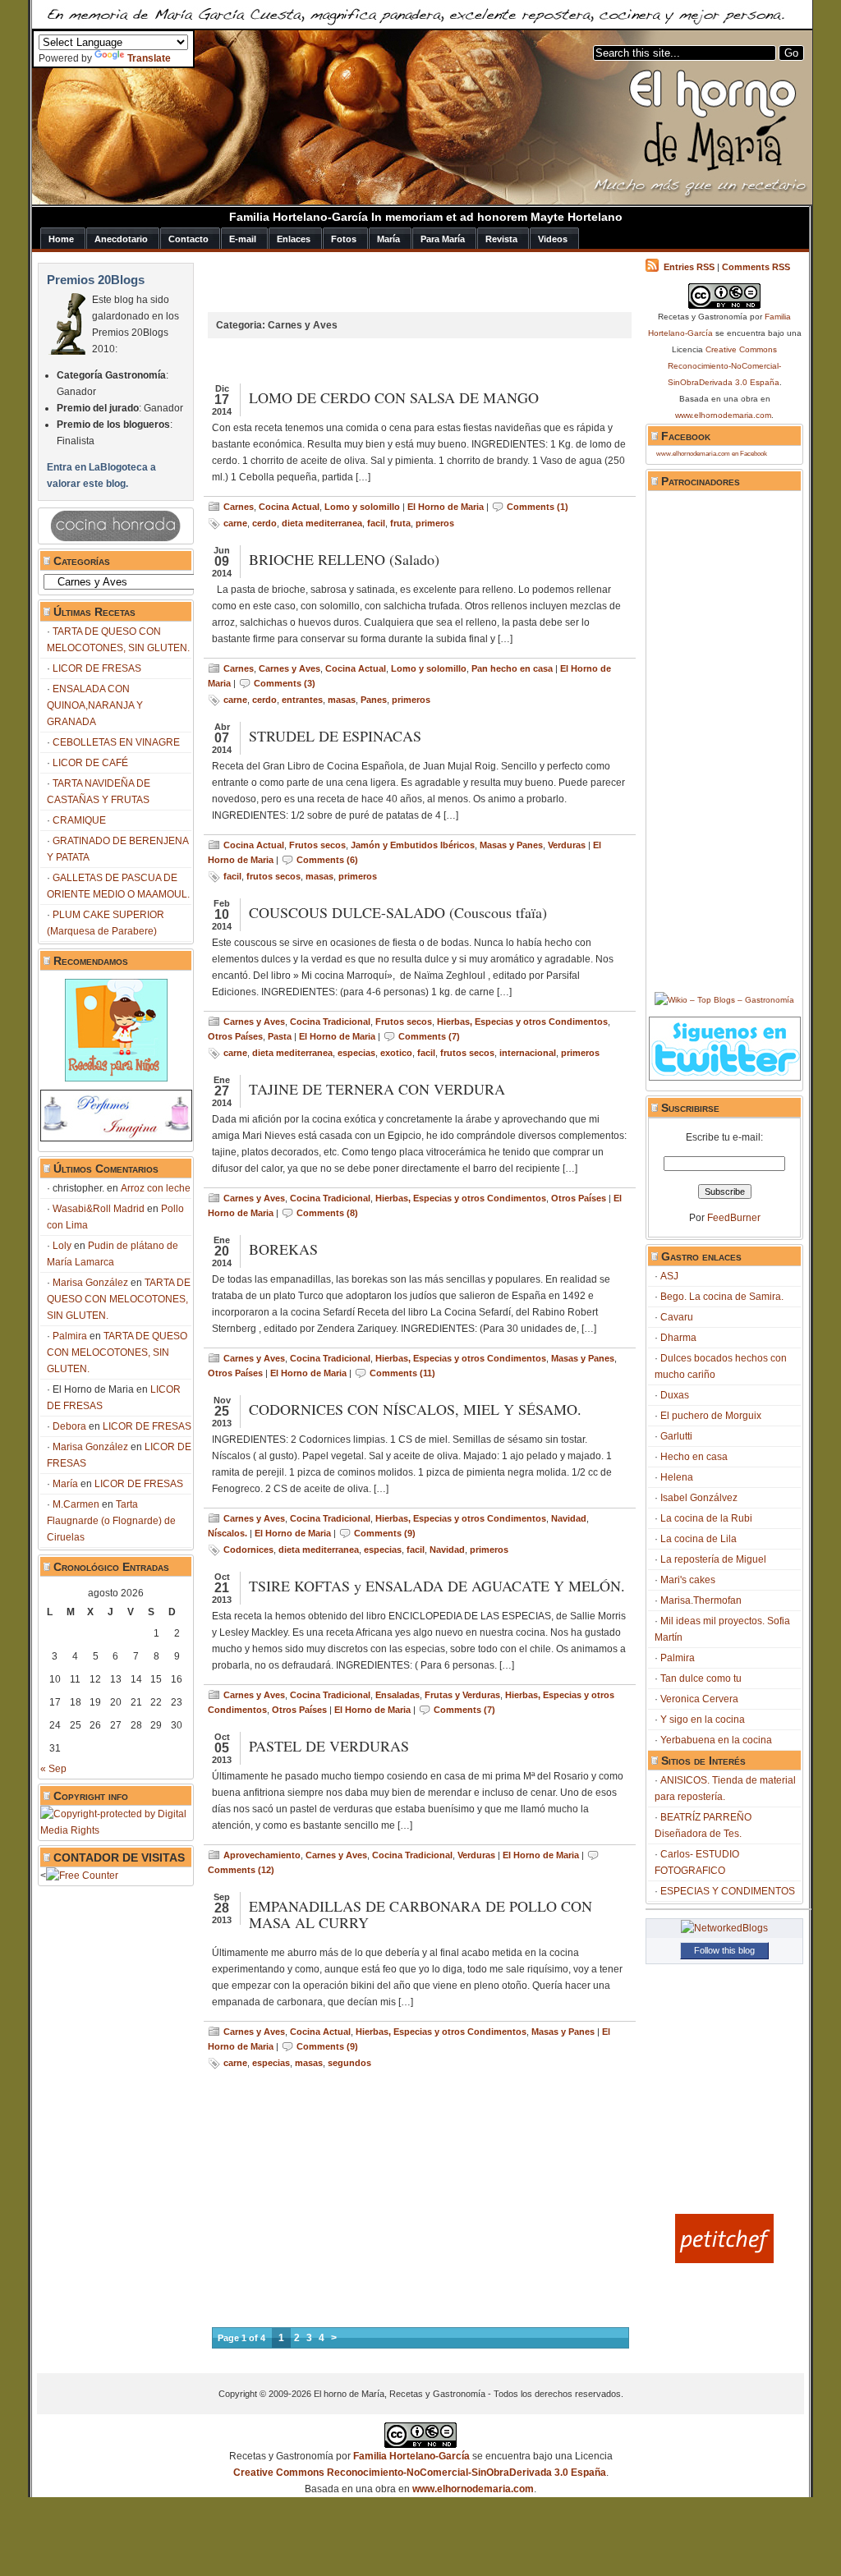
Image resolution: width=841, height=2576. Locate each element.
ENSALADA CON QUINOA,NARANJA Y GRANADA (95, 705)
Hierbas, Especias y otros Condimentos (522, 1022)
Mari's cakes (688, 1580)
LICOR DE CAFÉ (90, 763)
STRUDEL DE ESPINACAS (335, 736)
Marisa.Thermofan (701, 1600)
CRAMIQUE (79, 820)
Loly (62, 1246)
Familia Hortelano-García (411, 2456)
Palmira (70, 1336)
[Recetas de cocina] (724, 2260)
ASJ (669, 1276)
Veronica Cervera (699, 1699)
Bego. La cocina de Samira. (722, 1297)
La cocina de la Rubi (706, 1518)
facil (376, 523)
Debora (69, 1426)
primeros (435, 523)
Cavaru (677, 1317)
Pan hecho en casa (512, 668)
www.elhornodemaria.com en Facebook (712, 454)
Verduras (567, 845)
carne (235, 523)
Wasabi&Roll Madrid (99, 1209)
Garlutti (676, 1436)
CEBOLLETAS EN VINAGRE (116, 742)
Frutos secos (317, 845)
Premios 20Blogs (96, 280)
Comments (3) (285, 683)
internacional (528, 1053)
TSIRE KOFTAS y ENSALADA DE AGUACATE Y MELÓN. (437, 1586)
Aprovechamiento (262, 1855)
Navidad (569, 1518)
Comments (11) (402, 1373)
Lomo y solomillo (362, 507)
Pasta (280, 1036)
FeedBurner (734, 1218)
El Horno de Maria (446, 507)
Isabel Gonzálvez (699, 1498)
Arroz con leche (156, 1188)
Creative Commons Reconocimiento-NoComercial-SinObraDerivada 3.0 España (725, 366)
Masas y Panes (511, 845)
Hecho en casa (694, 1457)
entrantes (302, 700)
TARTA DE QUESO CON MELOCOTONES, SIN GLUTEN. (119, 1299)
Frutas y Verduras (462, 1695)
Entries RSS (689, 267)
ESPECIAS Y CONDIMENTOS (728, 1891)
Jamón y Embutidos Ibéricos (413, 845)
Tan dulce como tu (701, 1678)
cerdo (264, 523)
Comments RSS (756, 267)
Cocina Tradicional (330, 1022)
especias (356, 1053)
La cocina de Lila (699, 1539)
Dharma (678, 1338)
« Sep (53, 1769)
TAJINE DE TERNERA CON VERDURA (377, 1089)
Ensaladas (398, 1695)
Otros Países (235, 1036)
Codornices (248, 1550)
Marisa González (90, 1283)
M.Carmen (76, 1504)
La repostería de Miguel (713, 1559)
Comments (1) (538, 507)
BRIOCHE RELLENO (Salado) (344, 559)
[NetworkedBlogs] (724, 1928)
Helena (677, 1477)
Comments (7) (429, 1036)
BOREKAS (283, 1249)
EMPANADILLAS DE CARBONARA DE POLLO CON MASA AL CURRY (420, 1914)
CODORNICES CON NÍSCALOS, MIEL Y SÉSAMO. (415, 1409)
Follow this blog (724, 1950)
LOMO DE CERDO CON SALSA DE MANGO (394, 397)
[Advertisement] (392, 287)
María (65, 1484)
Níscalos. (227, 1533)
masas (342, 700)
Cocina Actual (289, 507)
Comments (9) (385, 1533)
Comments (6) (327, 860)
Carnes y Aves (290, 668)
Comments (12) (241, 1870)
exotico (396, 1053)
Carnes (239, 507)
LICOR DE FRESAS (97, 668)
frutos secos (273, 876)
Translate (149, 58)
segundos (349, 2063)
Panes (374, 700)
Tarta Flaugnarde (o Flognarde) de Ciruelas (111, 1521)
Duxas (675, 1395)
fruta (400, 523)
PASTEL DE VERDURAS (329, 1746)
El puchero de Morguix (711, 1416)
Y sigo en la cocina (703, 1720)
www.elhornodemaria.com (723, 415)
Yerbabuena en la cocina (716, 1740)
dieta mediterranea (322, 523)
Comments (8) (327, 1213)
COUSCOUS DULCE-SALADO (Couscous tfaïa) (398, 912)
